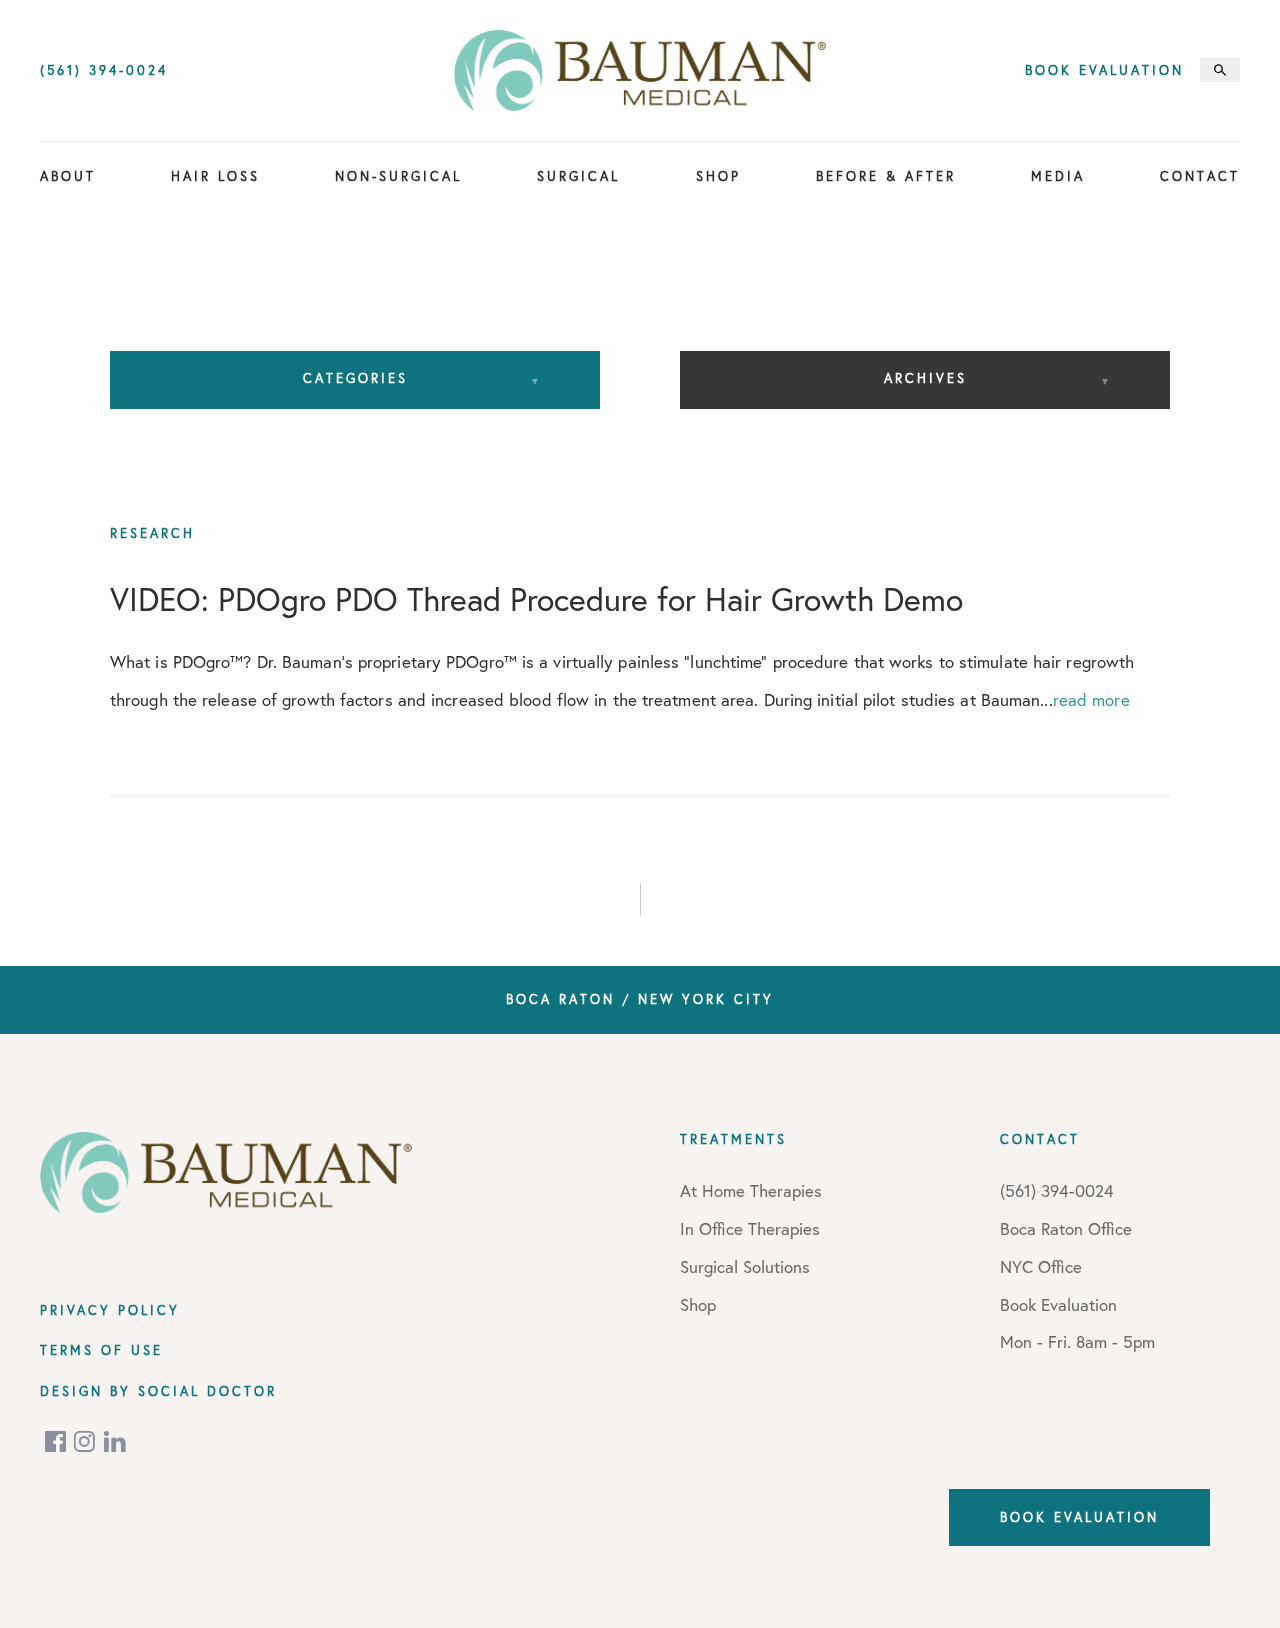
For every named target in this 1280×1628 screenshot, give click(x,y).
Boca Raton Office (1066, 1228)
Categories (355, 378)
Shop (718, 176)
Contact (1200, 176)
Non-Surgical (398, 176)
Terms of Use (101, 1350)
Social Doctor (207, 1391)
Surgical (578, 176)
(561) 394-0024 (104, 70)
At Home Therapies (751, 1190)
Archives (925, 378)
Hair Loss (215, 176)
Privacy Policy (110, 1310)
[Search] (1220, 70)
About (68, 176)
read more (1091, 699)
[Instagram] (86, 1441)
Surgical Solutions (745, 1266)
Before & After (886, 176)
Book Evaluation (1104, 70)
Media (1058, 176)
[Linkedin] (115, 1441)
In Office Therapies (750, 1228)
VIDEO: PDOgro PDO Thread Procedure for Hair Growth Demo (536, 599)
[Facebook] (57, 1441)
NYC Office (1041, 1266)
